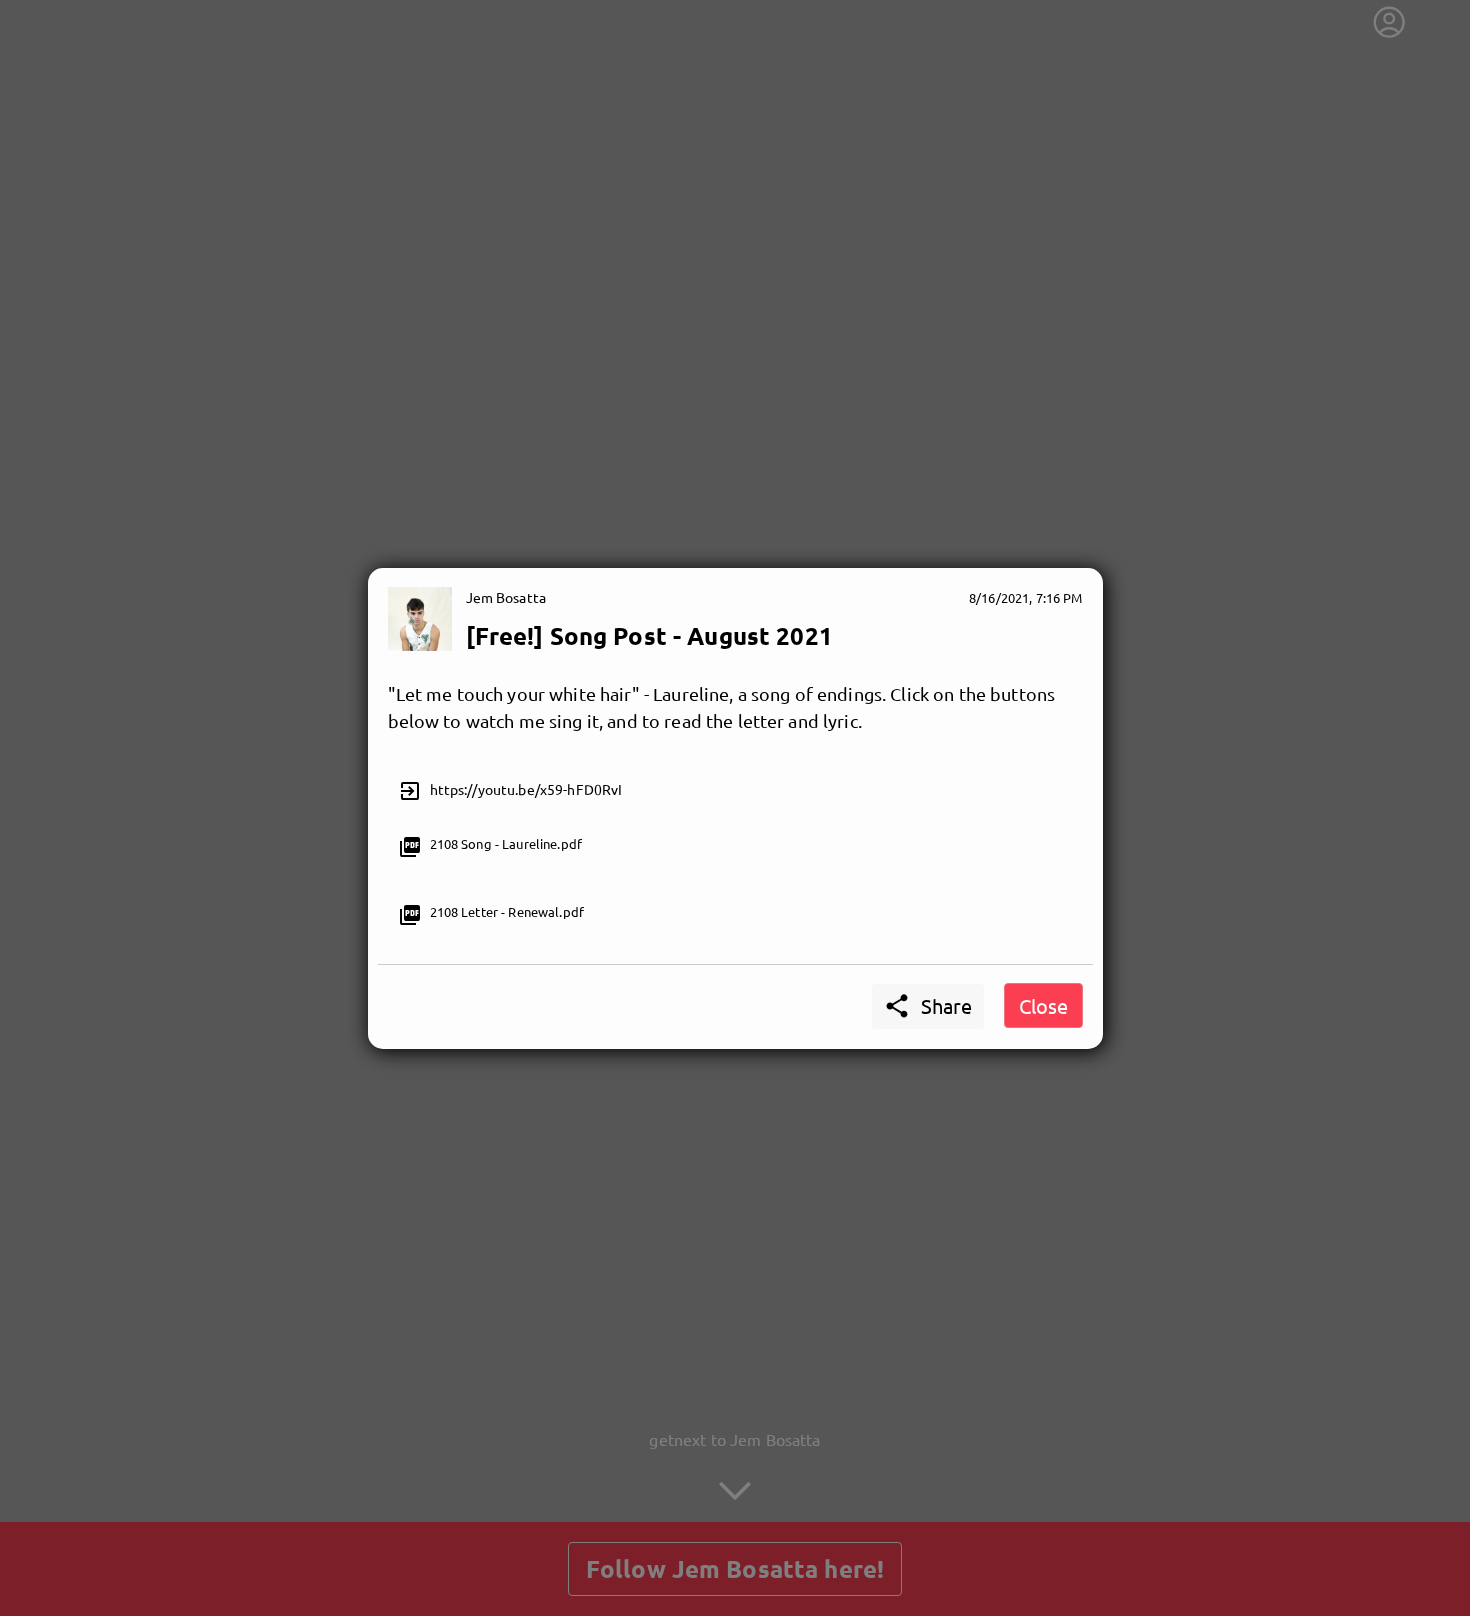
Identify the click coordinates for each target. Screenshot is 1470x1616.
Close (1043, 1005)
